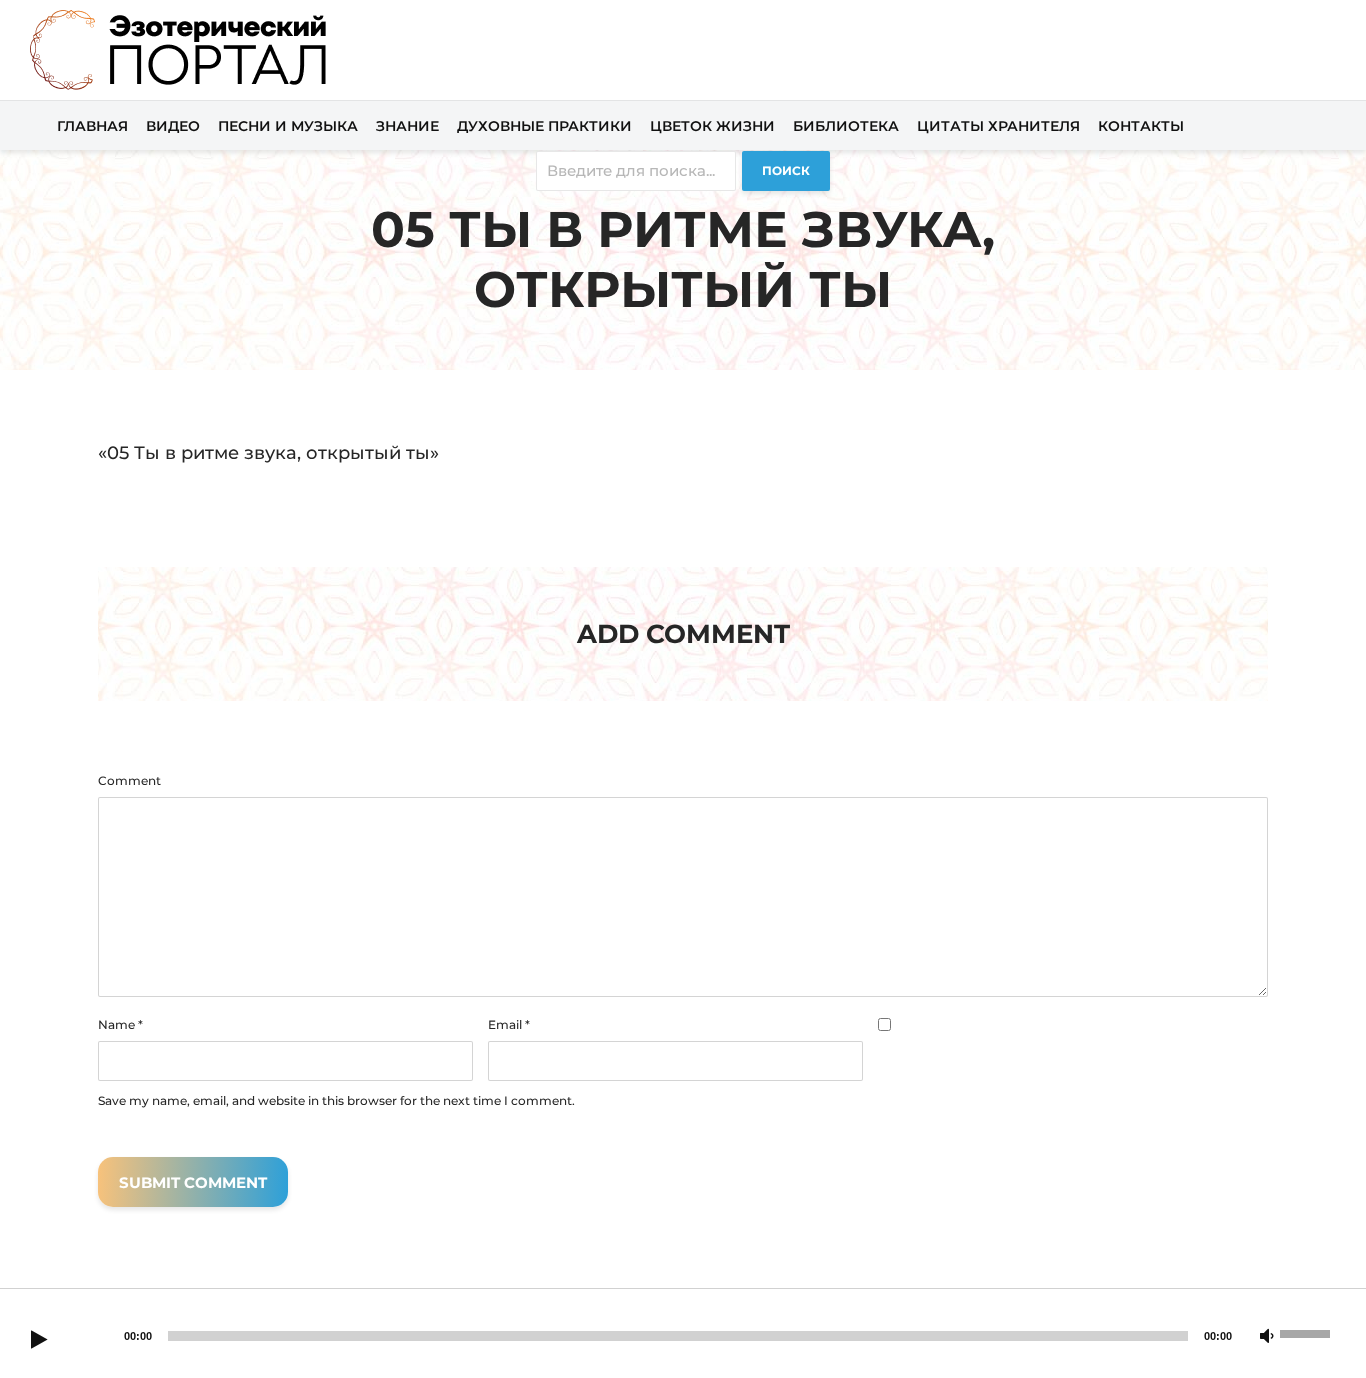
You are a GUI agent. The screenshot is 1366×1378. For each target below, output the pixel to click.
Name (120, 1025)
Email (509, 1025)
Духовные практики (544, 126)
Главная (92, 126)
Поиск (786, 170)
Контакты (1141, 126)
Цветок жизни (712, 126)
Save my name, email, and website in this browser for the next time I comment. (336, 1101)
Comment (129, 781)
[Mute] (1267, 1337)
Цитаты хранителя (998, 126)
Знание (407, 126)
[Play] (39, 1341)
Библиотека (846, 126)
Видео (173, 126)
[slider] (1308, 1332)
